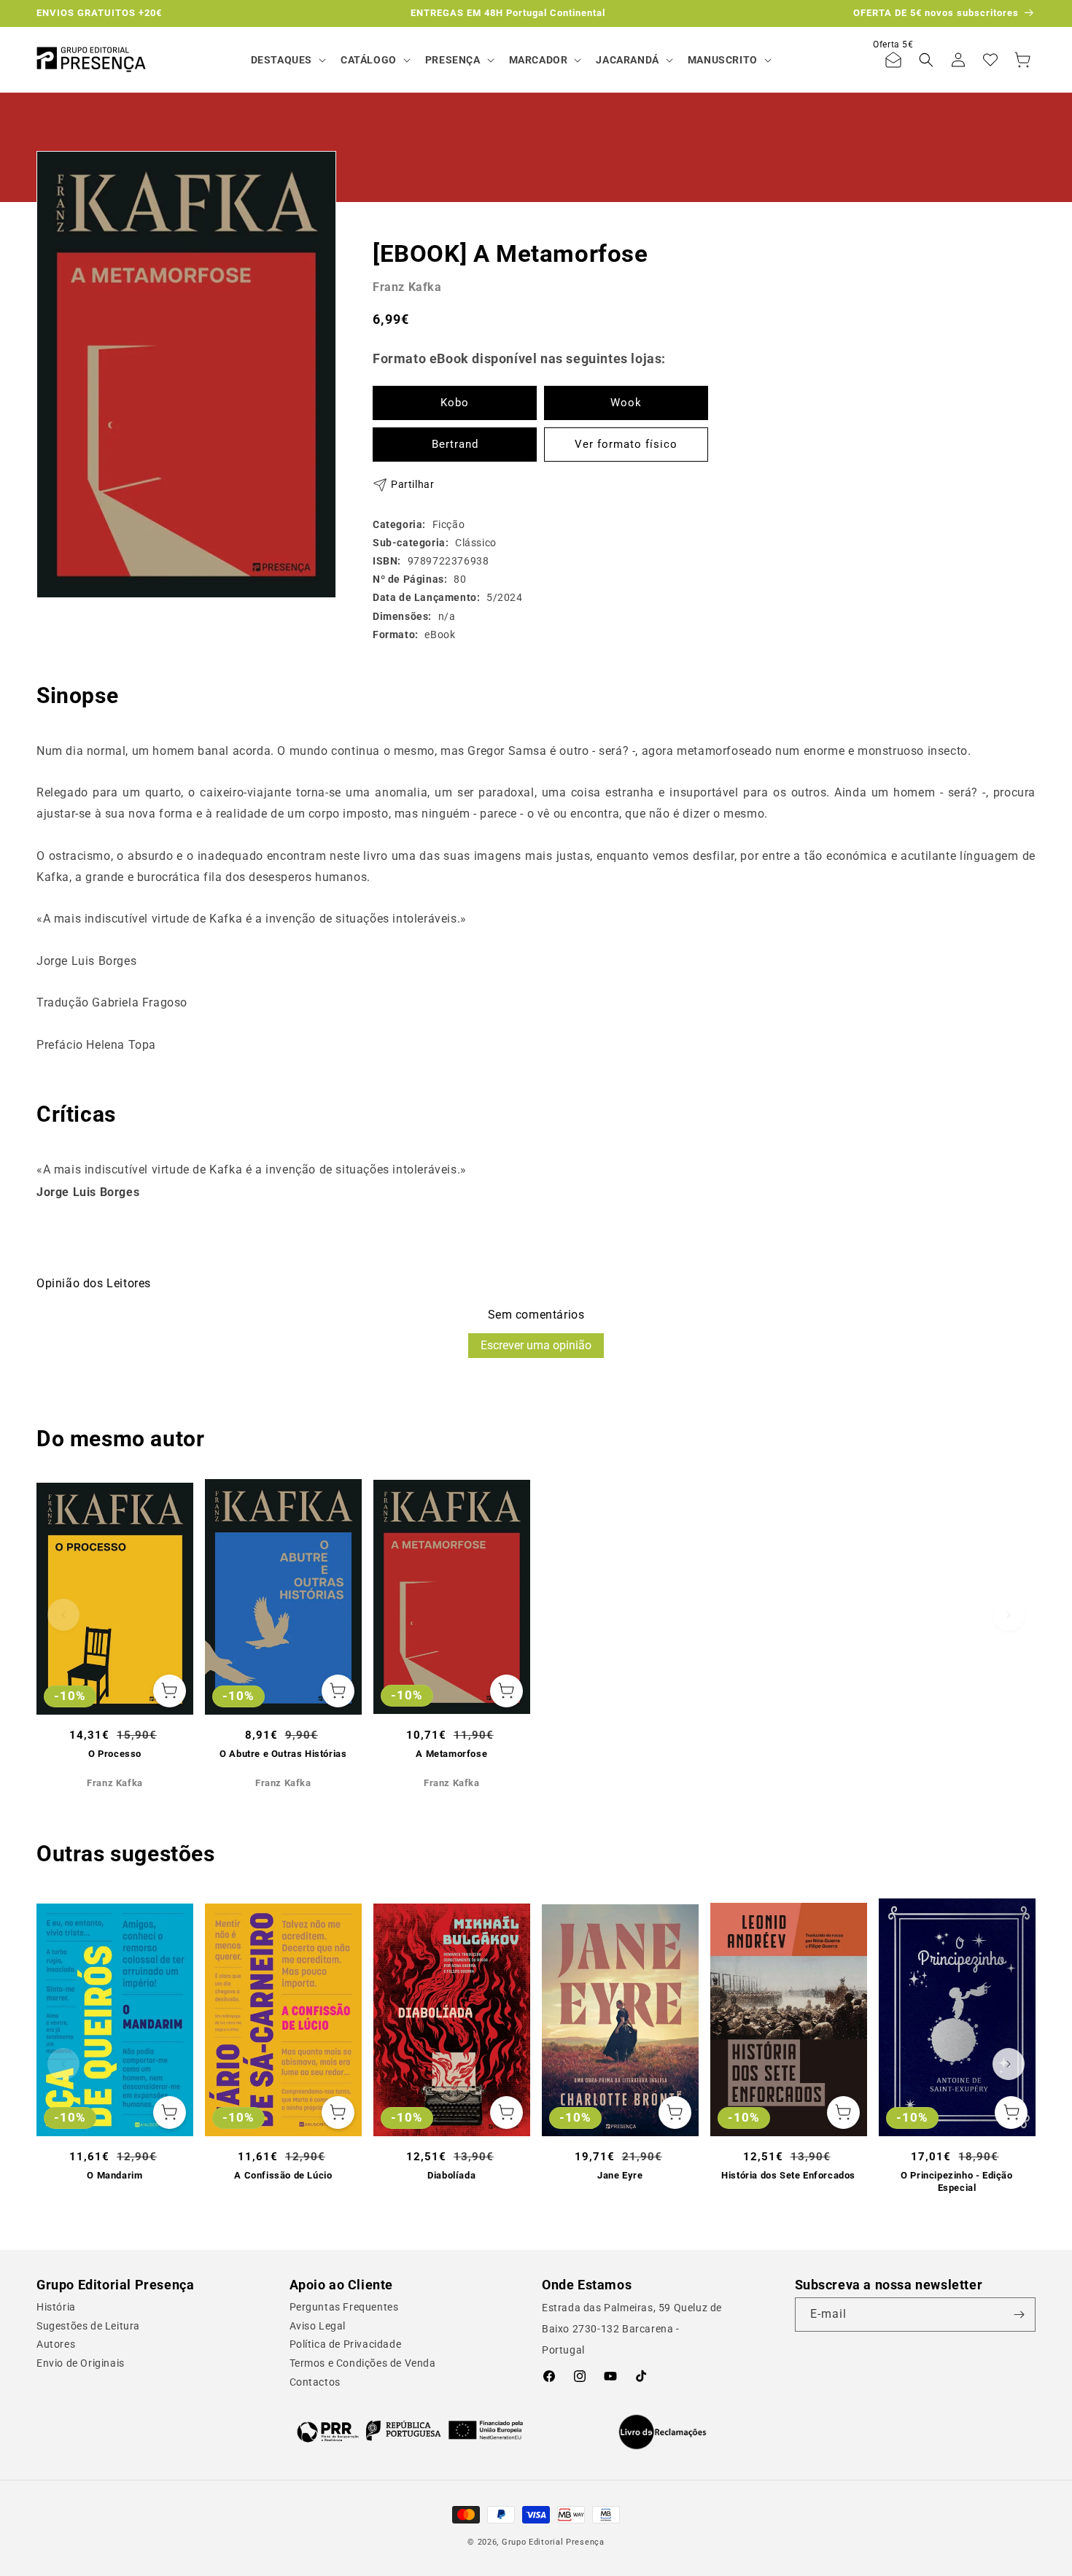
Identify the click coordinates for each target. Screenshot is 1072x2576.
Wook (626, 403)
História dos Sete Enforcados (788, 2175)
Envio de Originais (81, 2363)
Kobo (455, 403)
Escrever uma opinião (536, 1345)
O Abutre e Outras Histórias (283, 1754)
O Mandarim (114, 2175)
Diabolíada (451, 2175)
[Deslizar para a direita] (1009, 1615)
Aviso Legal (318, 2326)
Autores (56, 2344)
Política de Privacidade (346, 2344)
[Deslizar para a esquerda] (63, 1615)
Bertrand (455, 444)
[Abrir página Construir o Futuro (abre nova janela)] (410, 2431)
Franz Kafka (407, 287)
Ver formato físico (626, 444)
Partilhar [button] (412, 484)
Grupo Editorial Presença (553, 2542)
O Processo (115, 1754)
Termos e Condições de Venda (363, 2363)
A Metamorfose (451, 1754)
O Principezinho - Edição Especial (956, 2181)
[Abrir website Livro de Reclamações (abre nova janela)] (663, 2432)
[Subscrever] (1019, 2315)
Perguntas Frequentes (344, 2307)
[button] (287, 60)
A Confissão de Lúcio (283, 2175)
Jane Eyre (620, 2175)
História (56, 2307)
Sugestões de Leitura (88, 2326)
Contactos (315, 2382)
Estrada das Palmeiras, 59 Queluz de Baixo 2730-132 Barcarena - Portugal (632, 2329)
